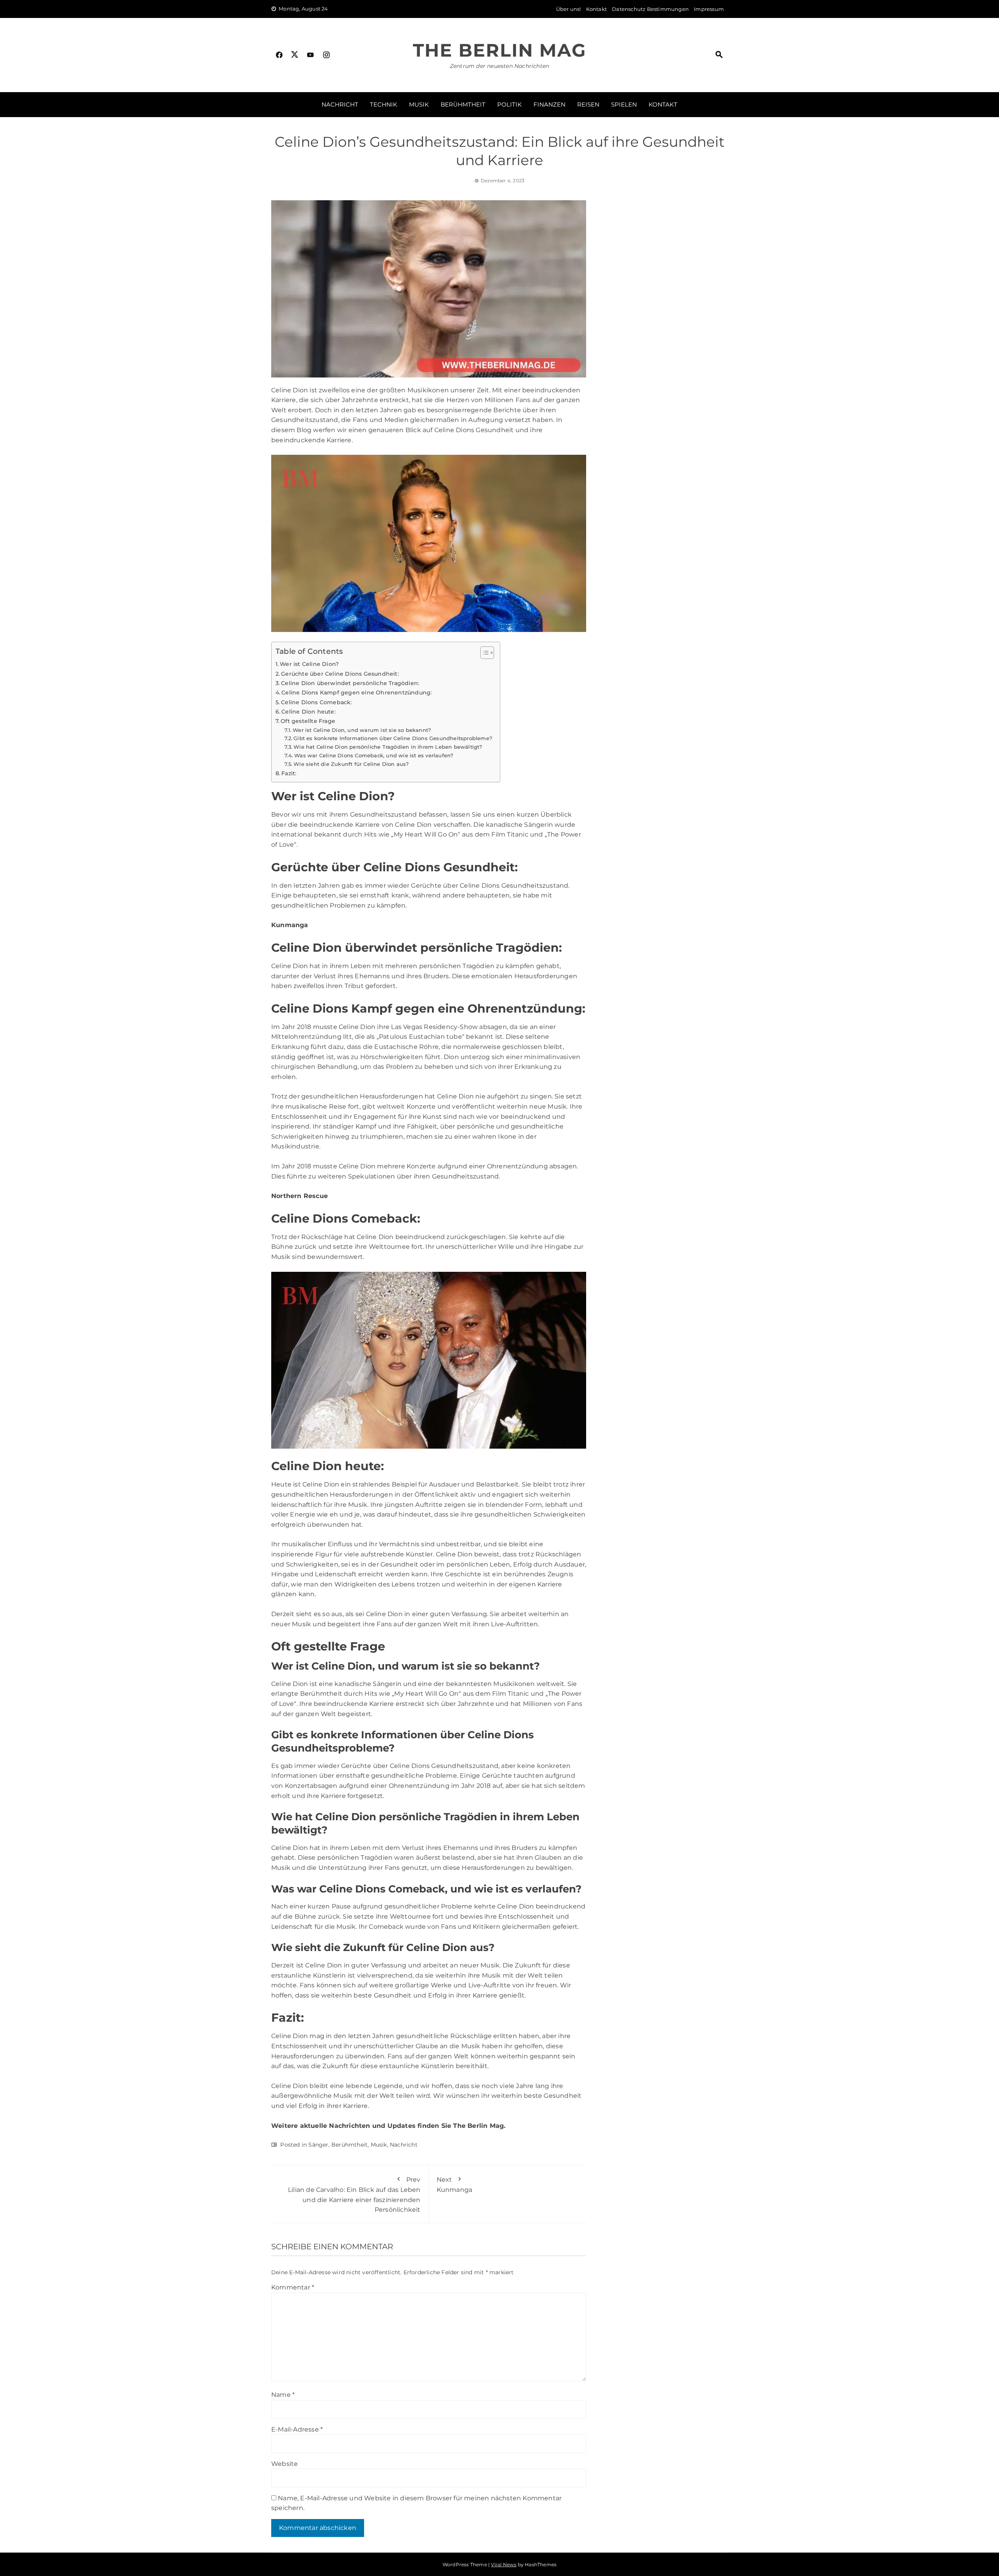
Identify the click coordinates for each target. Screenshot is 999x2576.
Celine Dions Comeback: (316, 702)
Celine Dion (413, 825)
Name (283, 2395)
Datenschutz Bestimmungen (650, 9)
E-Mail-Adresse (297, 2429)
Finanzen (549, 104)
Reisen (588, 104)
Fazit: (289, 773)
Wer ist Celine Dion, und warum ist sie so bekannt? (362, 730)
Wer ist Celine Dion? (309, 664)
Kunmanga (290, 925)
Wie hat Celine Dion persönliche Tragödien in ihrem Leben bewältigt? (388, 747)
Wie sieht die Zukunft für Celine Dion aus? (351, 764)
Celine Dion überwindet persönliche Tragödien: (350, 683)
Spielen (624, 104)
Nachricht (340, 104)
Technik (384, 104)
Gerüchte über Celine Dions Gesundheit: (340, 674)
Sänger (318, 2145)
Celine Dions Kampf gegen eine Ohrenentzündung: (356, 693)
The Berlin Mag (499, 50)
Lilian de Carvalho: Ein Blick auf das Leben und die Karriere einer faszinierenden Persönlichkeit (354, 2195)
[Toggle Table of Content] (483, 653)
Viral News (504, 2564)
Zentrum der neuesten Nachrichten (499, 66)
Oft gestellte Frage (308, 721)
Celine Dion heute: (308, 712)
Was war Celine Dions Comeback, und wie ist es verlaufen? (374, 755)
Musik (419, 104)
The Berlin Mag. (479, 2126)
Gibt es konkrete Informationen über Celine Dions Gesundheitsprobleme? (393, 738)
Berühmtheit (463, 104)
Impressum (709, 9)
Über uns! (569, 9)
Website (284, 2464)
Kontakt (596, 9)
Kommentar (293, 2287)
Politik (509, 104)
